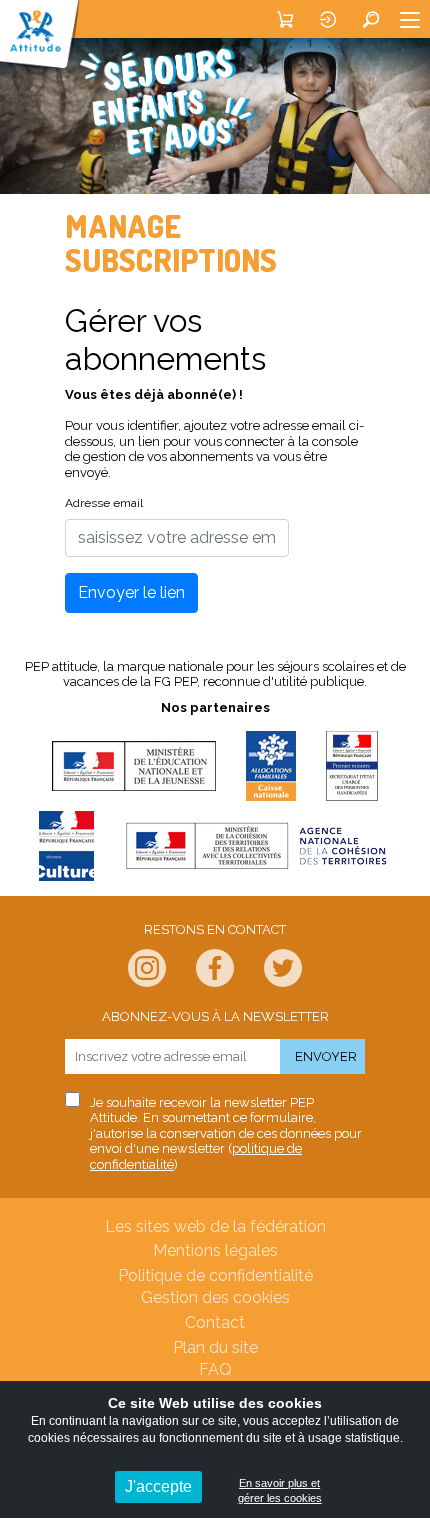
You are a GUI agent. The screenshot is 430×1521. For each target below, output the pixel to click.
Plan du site (215, 1347)
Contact (215, 1322)
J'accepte (158, 1486)
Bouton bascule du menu (410, 19)
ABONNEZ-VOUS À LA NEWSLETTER (215, 1016)
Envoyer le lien (131, 592)
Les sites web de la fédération (215, 1226)
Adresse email (104, 503)
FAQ (215, 1369)
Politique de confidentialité (215, 1275)
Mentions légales (215, 1250)
